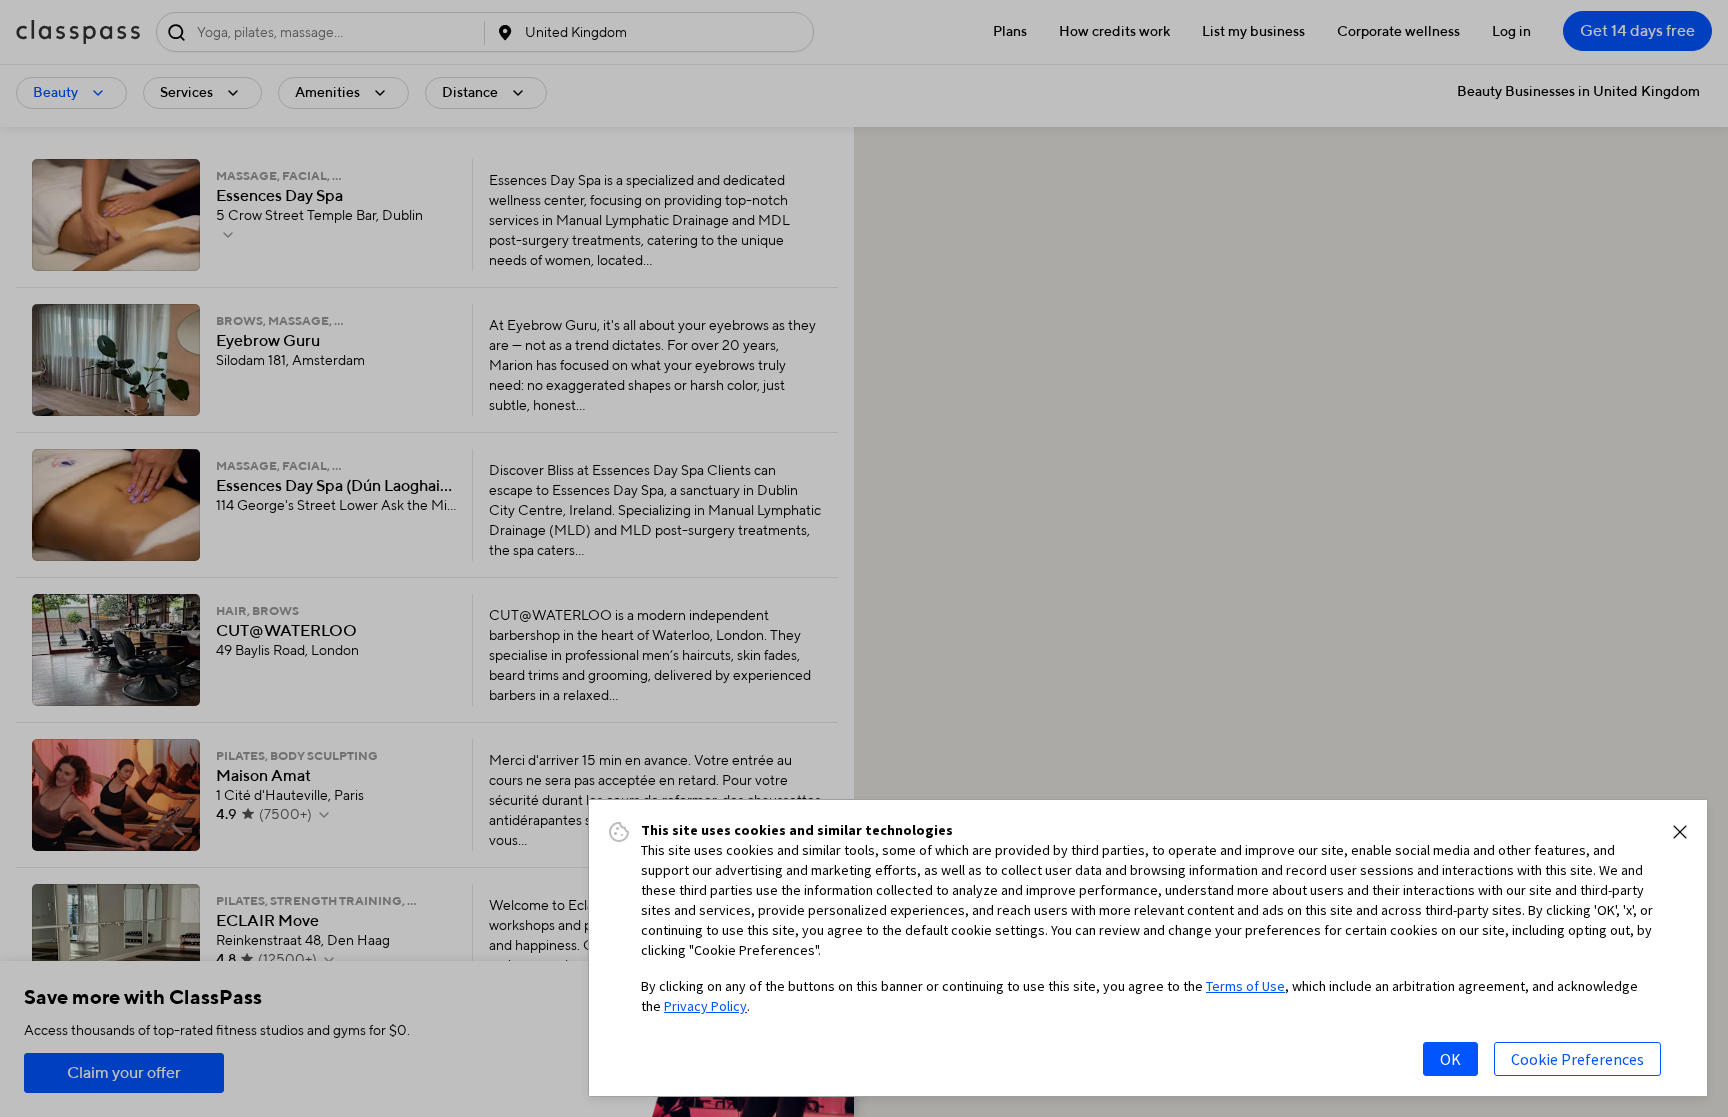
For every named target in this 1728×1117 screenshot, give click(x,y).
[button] (1680, 832)
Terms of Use (1245, 986)
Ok (1450, 1059)
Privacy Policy (705, 1006)
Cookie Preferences (1577, 1059)
